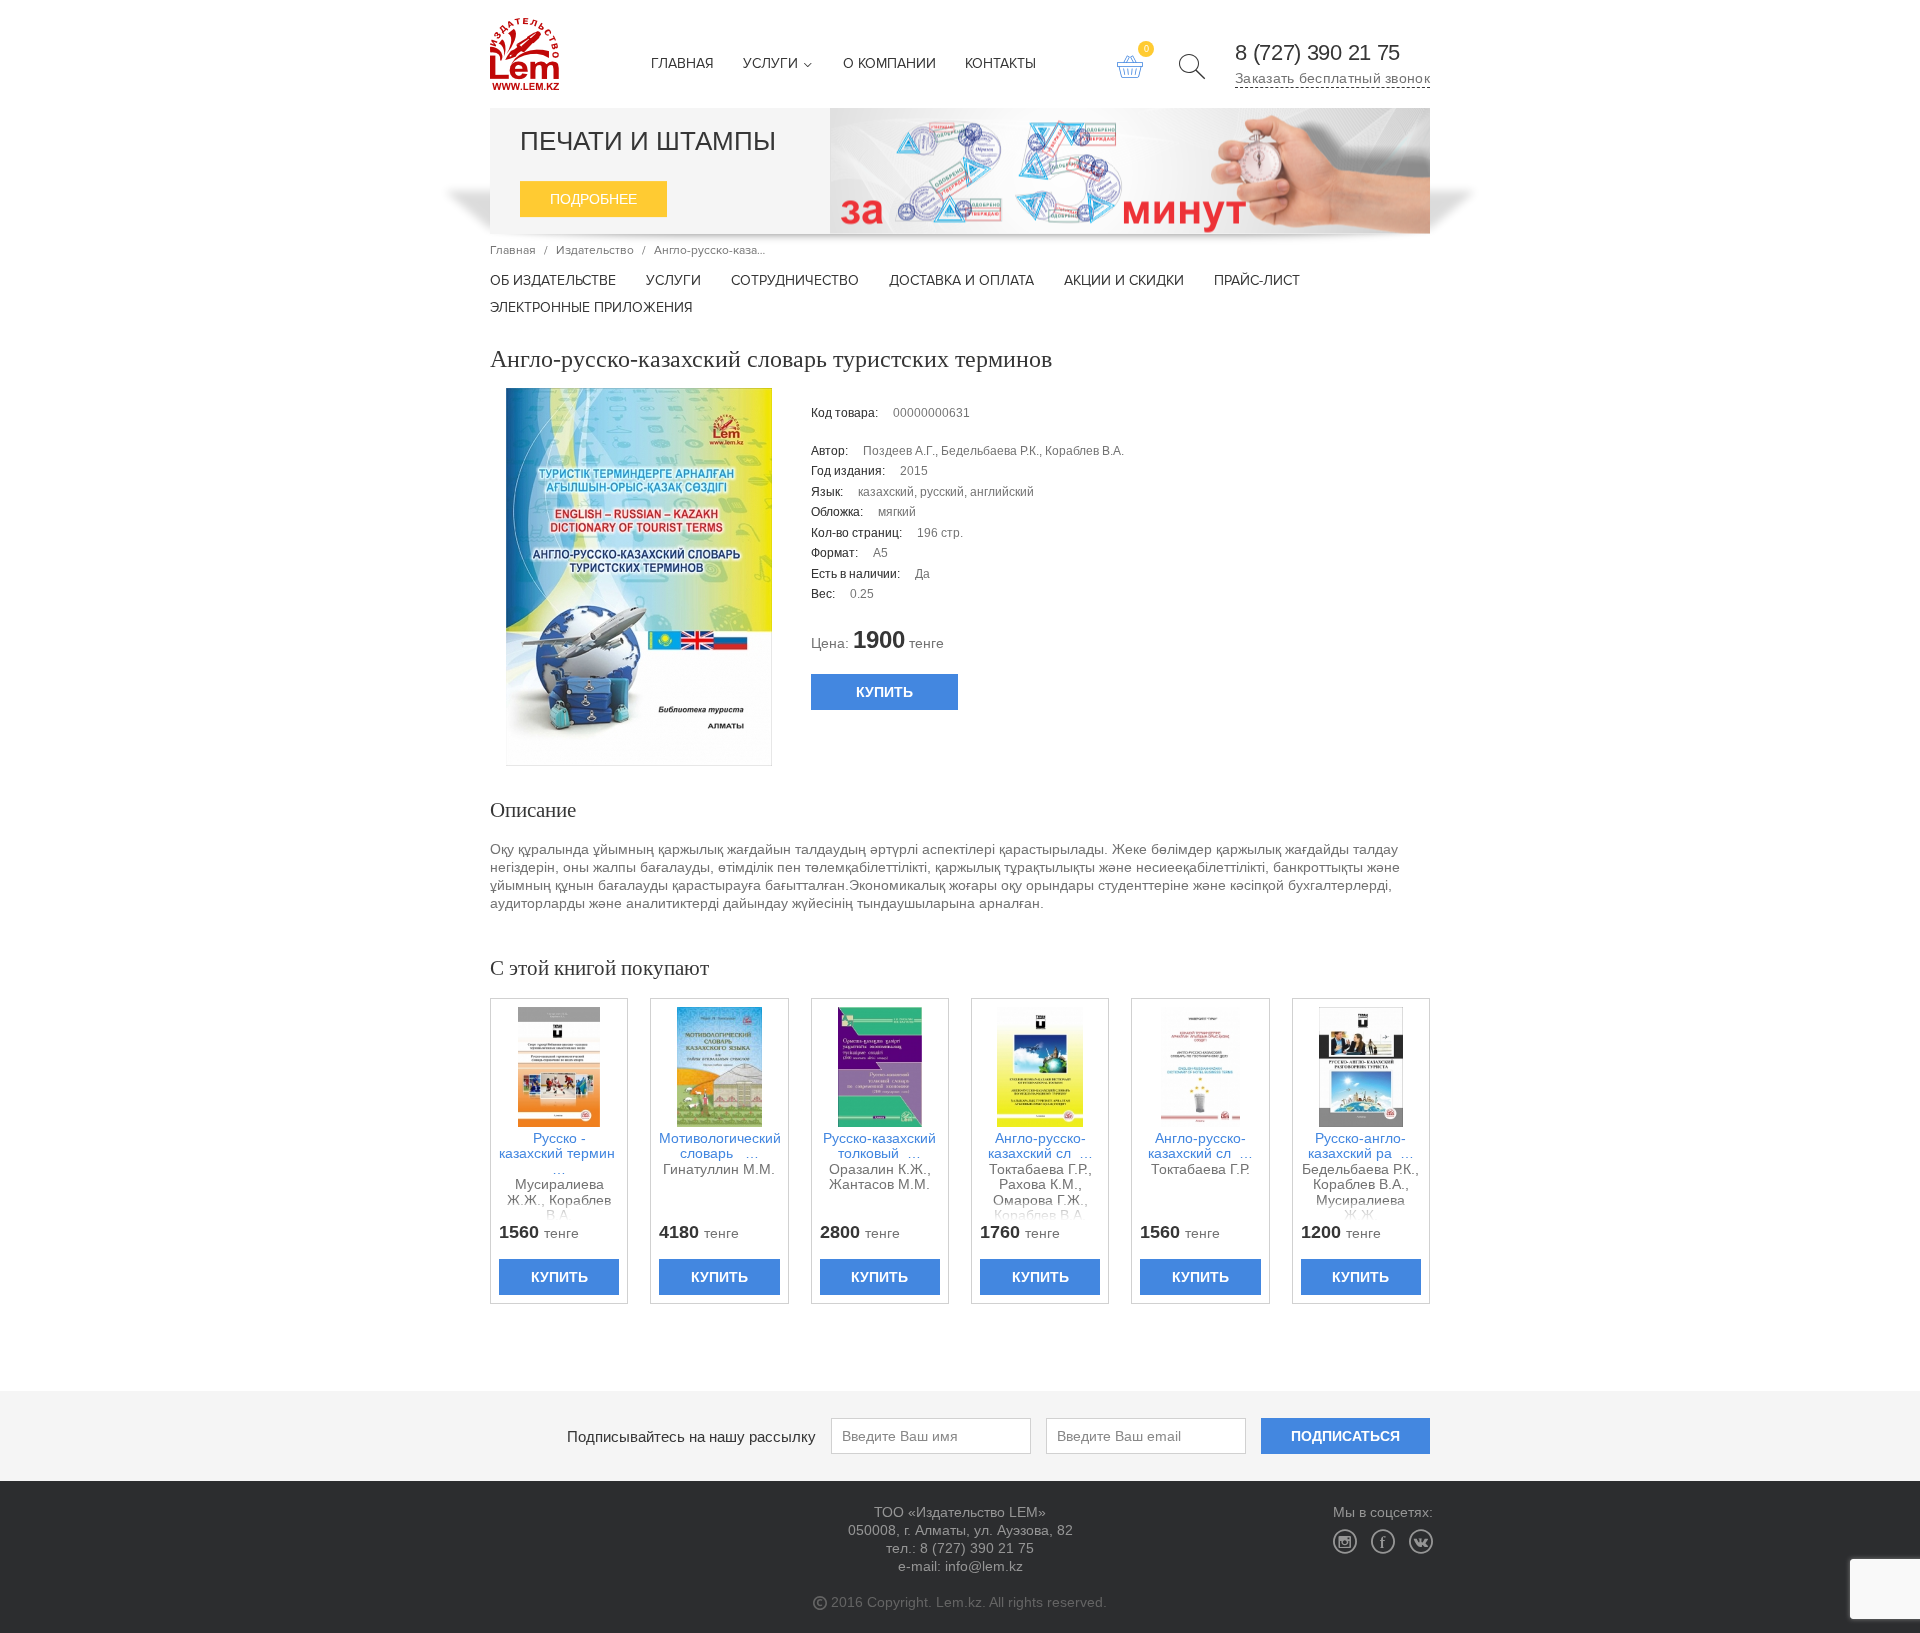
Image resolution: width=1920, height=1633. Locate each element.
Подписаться (1345, 1436)
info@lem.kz (984, 1566)
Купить (884, 692)
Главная (682, 64)
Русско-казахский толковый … (879, 1146)
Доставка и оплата (961, 281)
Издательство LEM (524, 54)
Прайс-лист (1257, 281)
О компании (889, 64)
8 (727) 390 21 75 (1317, 53)
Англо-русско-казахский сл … (1040, 1146)
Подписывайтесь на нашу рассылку (691, 1436)
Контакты (1000, 64)
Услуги (772, 64)
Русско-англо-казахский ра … (1361, 1146)
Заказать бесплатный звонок (1332, 78)
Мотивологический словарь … (719, 1146)
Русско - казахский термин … (559, 1154)
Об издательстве (553, 281)
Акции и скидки (1124, 281)
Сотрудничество (795, 281)
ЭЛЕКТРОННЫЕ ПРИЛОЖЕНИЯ (591, 308)
